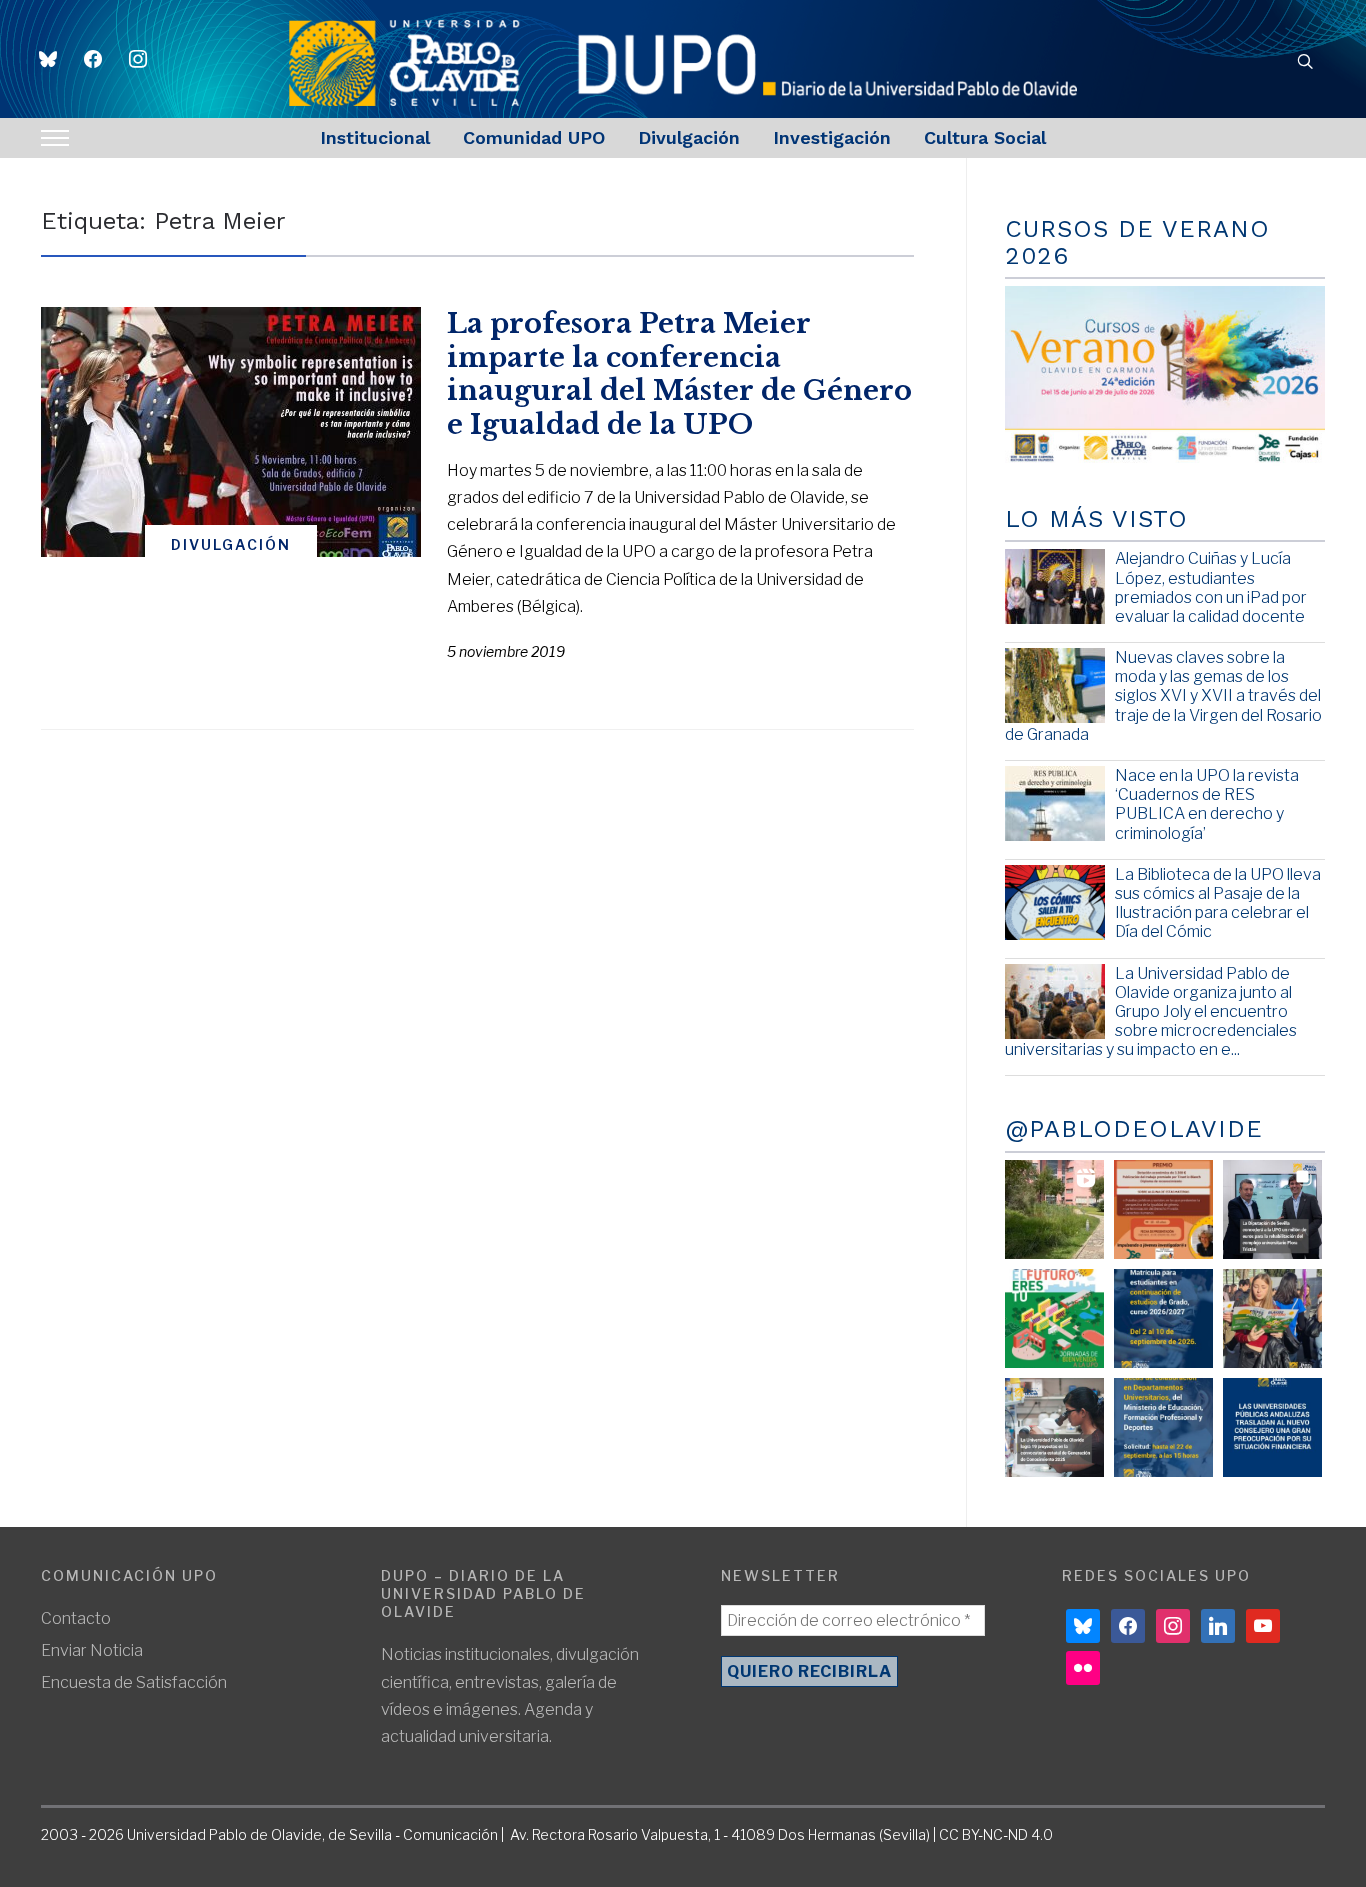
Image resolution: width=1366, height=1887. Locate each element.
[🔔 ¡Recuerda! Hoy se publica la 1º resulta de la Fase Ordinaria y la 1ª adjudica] (1272, 1318)
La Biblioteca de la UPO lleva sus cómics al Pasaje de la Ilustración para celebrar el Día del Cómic (1218, 903)
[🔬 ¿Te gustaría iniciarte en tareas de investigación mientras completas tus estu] (1163, 1427)
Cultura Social (985, 137)
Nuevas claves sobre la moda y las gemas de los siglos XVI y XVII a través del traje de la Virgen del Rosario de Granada (1163, 696)
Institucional (375, 137)
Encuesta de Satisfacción (134, 1682)
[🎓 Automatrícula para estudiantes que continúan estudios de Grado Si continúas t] (1163, 1318)
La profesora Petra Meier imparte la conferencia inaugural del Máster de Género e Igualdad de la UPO (679, 374)
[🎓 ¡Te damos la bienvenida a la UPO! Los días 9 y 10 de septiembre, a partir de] (1054, 1318)
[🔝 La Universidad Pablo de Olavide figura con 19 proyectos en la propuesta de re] (1054, 1427)
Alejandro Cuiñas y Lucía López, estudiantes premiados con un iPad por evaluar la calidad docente (1211, 587)
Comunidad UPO (534, 137)
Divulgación (689, 137)
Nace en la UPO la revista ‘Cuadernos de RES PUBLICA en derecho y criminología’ (1207, 804)
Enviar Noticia (92, 1650)
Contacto (76, 1618)
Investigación (832, 137)
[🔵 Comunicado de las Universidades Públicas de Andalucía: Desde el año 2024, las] (1272, 1427)
